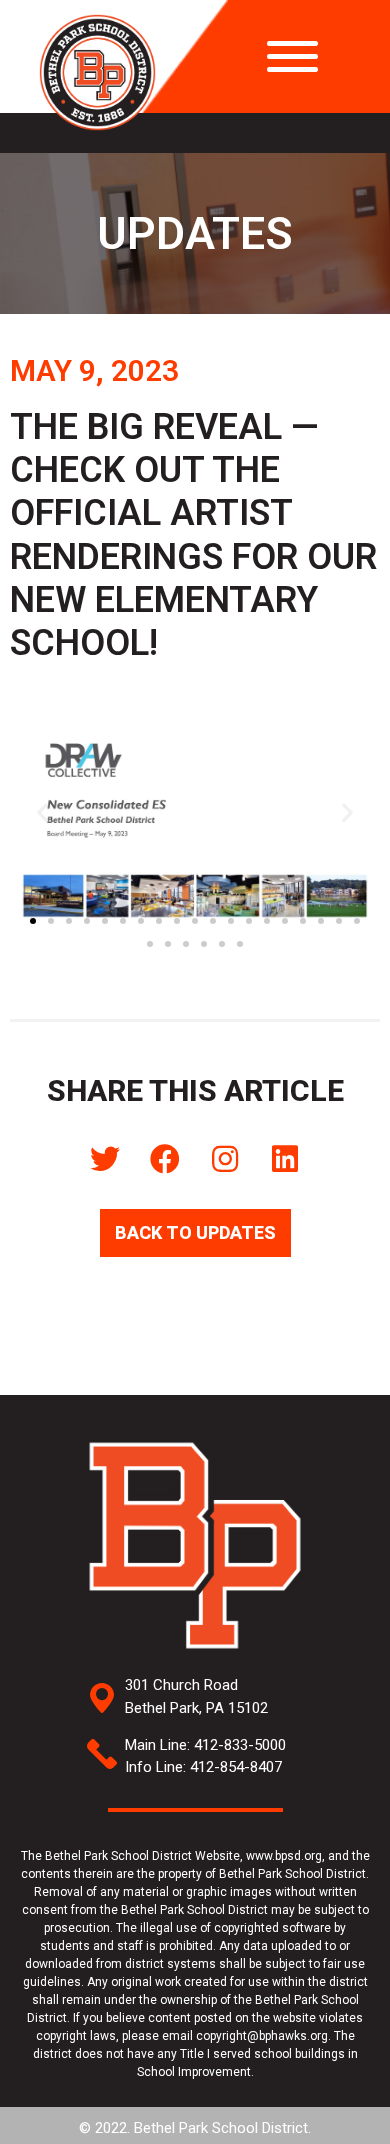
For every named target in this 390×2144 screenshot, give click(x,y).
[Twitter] (105, 1159)
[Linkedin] (285, 1159)
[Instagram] (225, 1159)
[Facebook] (165, 1159)
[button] (33, 921)
